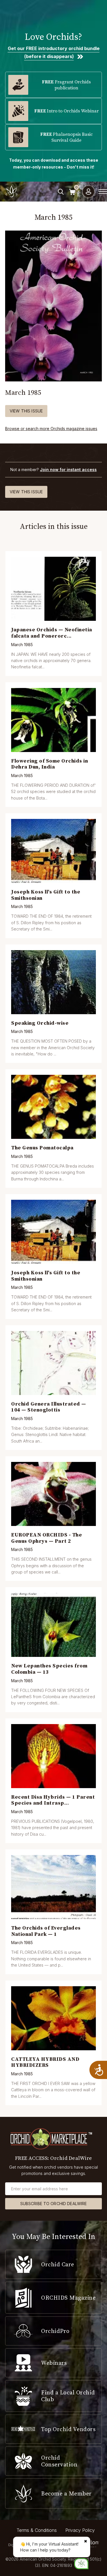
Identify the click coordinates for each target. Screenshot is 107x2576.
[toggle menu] (103, 192)
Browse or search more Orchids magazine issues (51, 429)
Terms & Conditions (37, 2530)
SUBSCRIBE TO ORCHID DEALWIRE (54, 2204)
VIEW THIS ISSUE (26, 411)
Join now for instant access (68, 470)
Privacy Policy (80, 2530)
